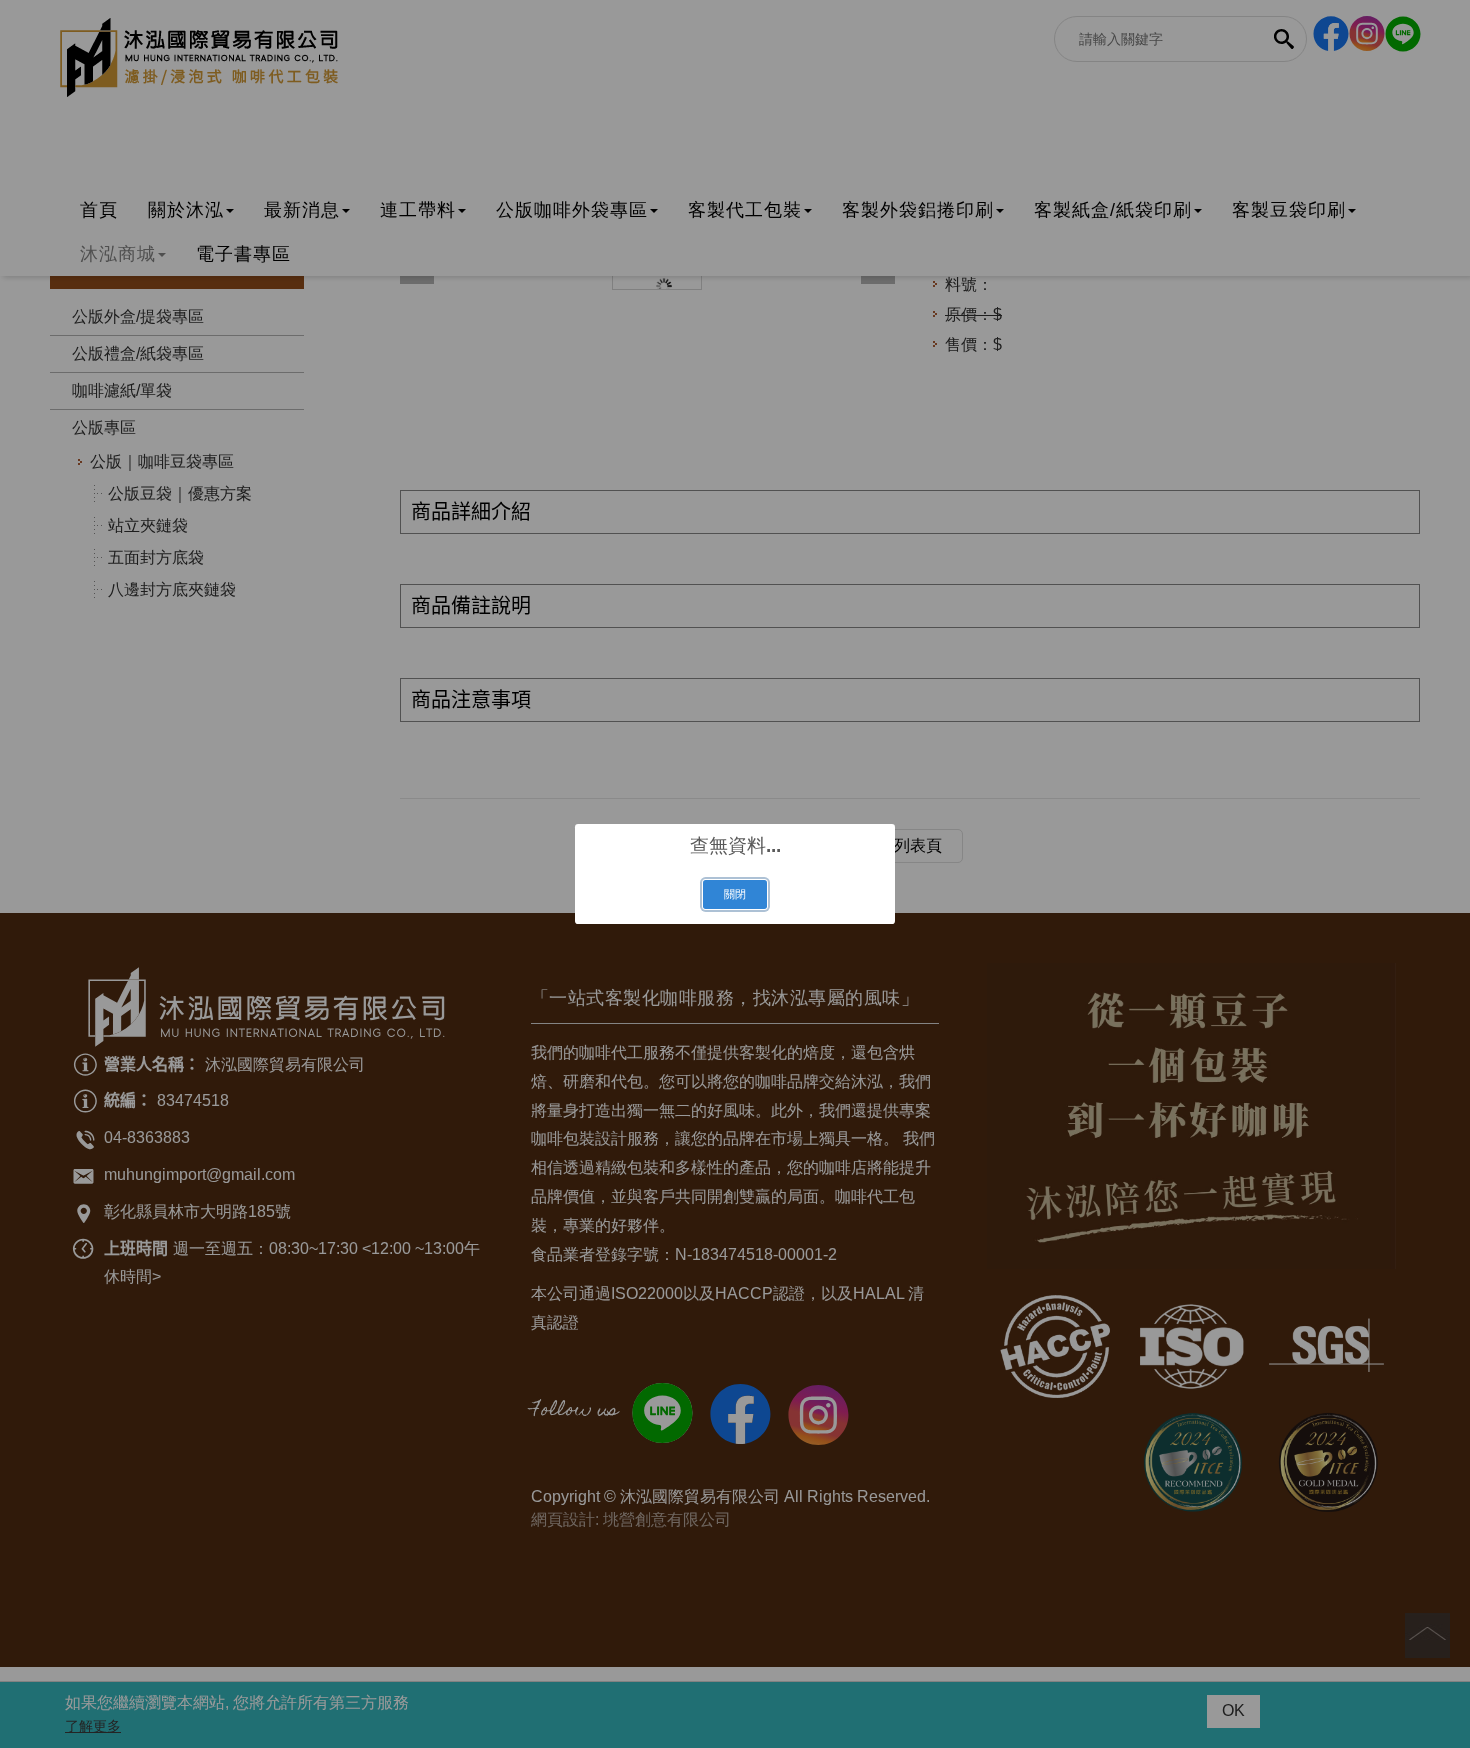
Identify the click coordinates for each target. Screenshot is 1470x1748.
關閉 (735, 894)
